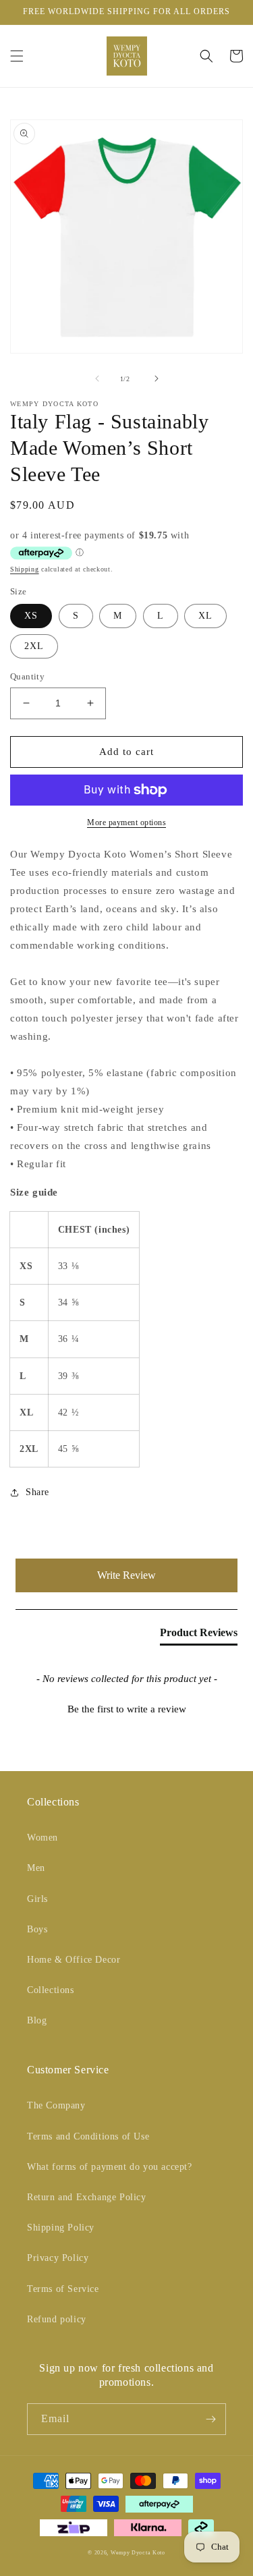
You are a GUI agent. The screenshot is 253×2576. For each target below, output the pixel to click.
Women (43, 1838)
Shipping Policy (61, 2228)
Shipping (25, 569)
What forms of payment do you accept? (110, 2167)
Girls (37, 1899)
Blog (37, 2020)
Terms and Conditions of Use (88, 2136)
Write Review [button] (126, 1575)
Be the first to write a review (127, 1709)
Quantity (27, 676)
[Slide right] (157, 379)
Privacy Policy (58, 2258)
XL (205, 616)
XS (31, 616)
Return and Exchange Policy (87, 2197)
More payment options (126, 822)
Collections (51, 1990)
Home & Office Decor (74, 1960)
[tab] (199, 1635)
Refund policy (57, 2319)
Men (36, 1868)
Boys (37, 1929)
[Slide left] (97, 379)
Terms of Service (63, 2289)
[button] (17, 56)
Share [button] (37, 1492)
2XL (34, 646)
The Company (56, 2105)
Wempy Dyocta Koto (138, 2553)
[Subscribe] (210, 2419)
